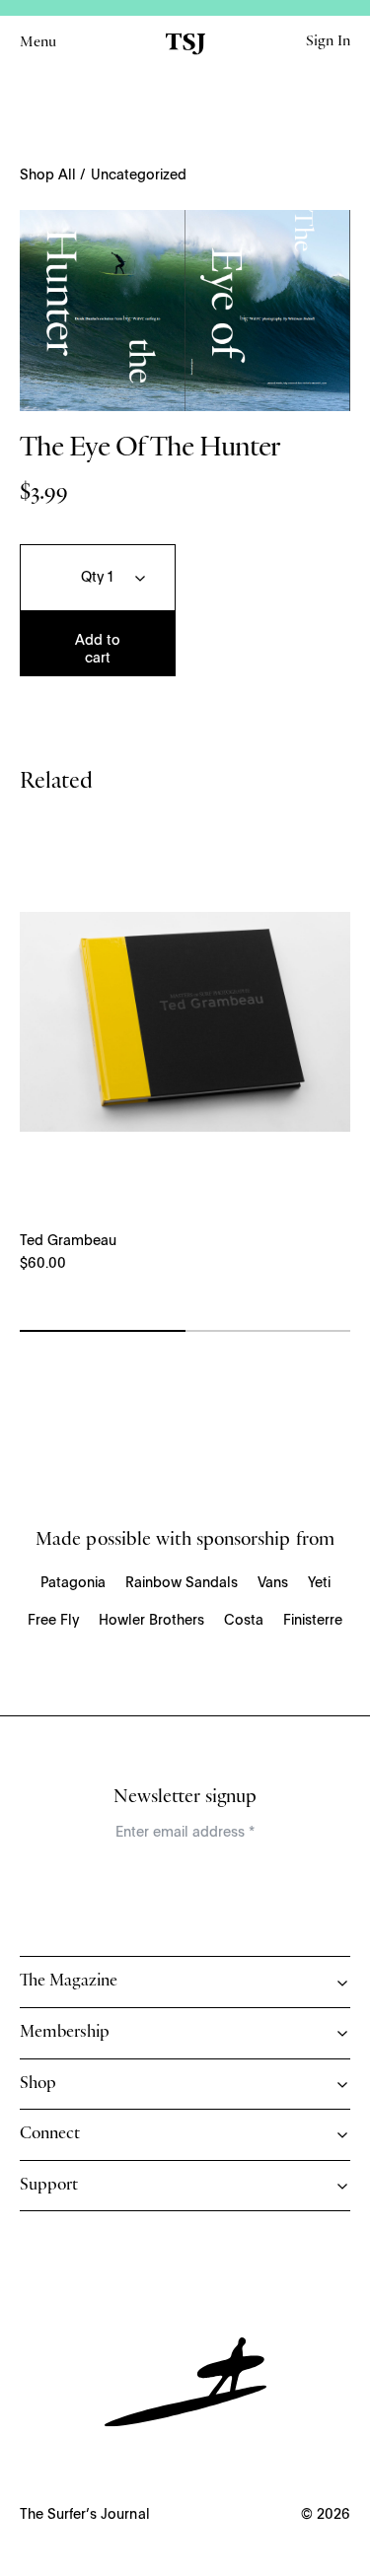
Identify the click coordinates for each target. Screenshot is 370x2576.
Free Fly (53, 1621)
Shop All (48, 175)
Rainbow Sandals (182, 1583)
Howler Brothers (151, 1621)
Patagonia (73, 1583)
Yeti (319, 1583)
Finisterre (313, 1621)
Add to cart (98, 650)
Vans (273, 1583)
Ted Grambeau (68, 1241)
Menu (38, 43)
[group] (185, 311)
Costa (244, 1621)
